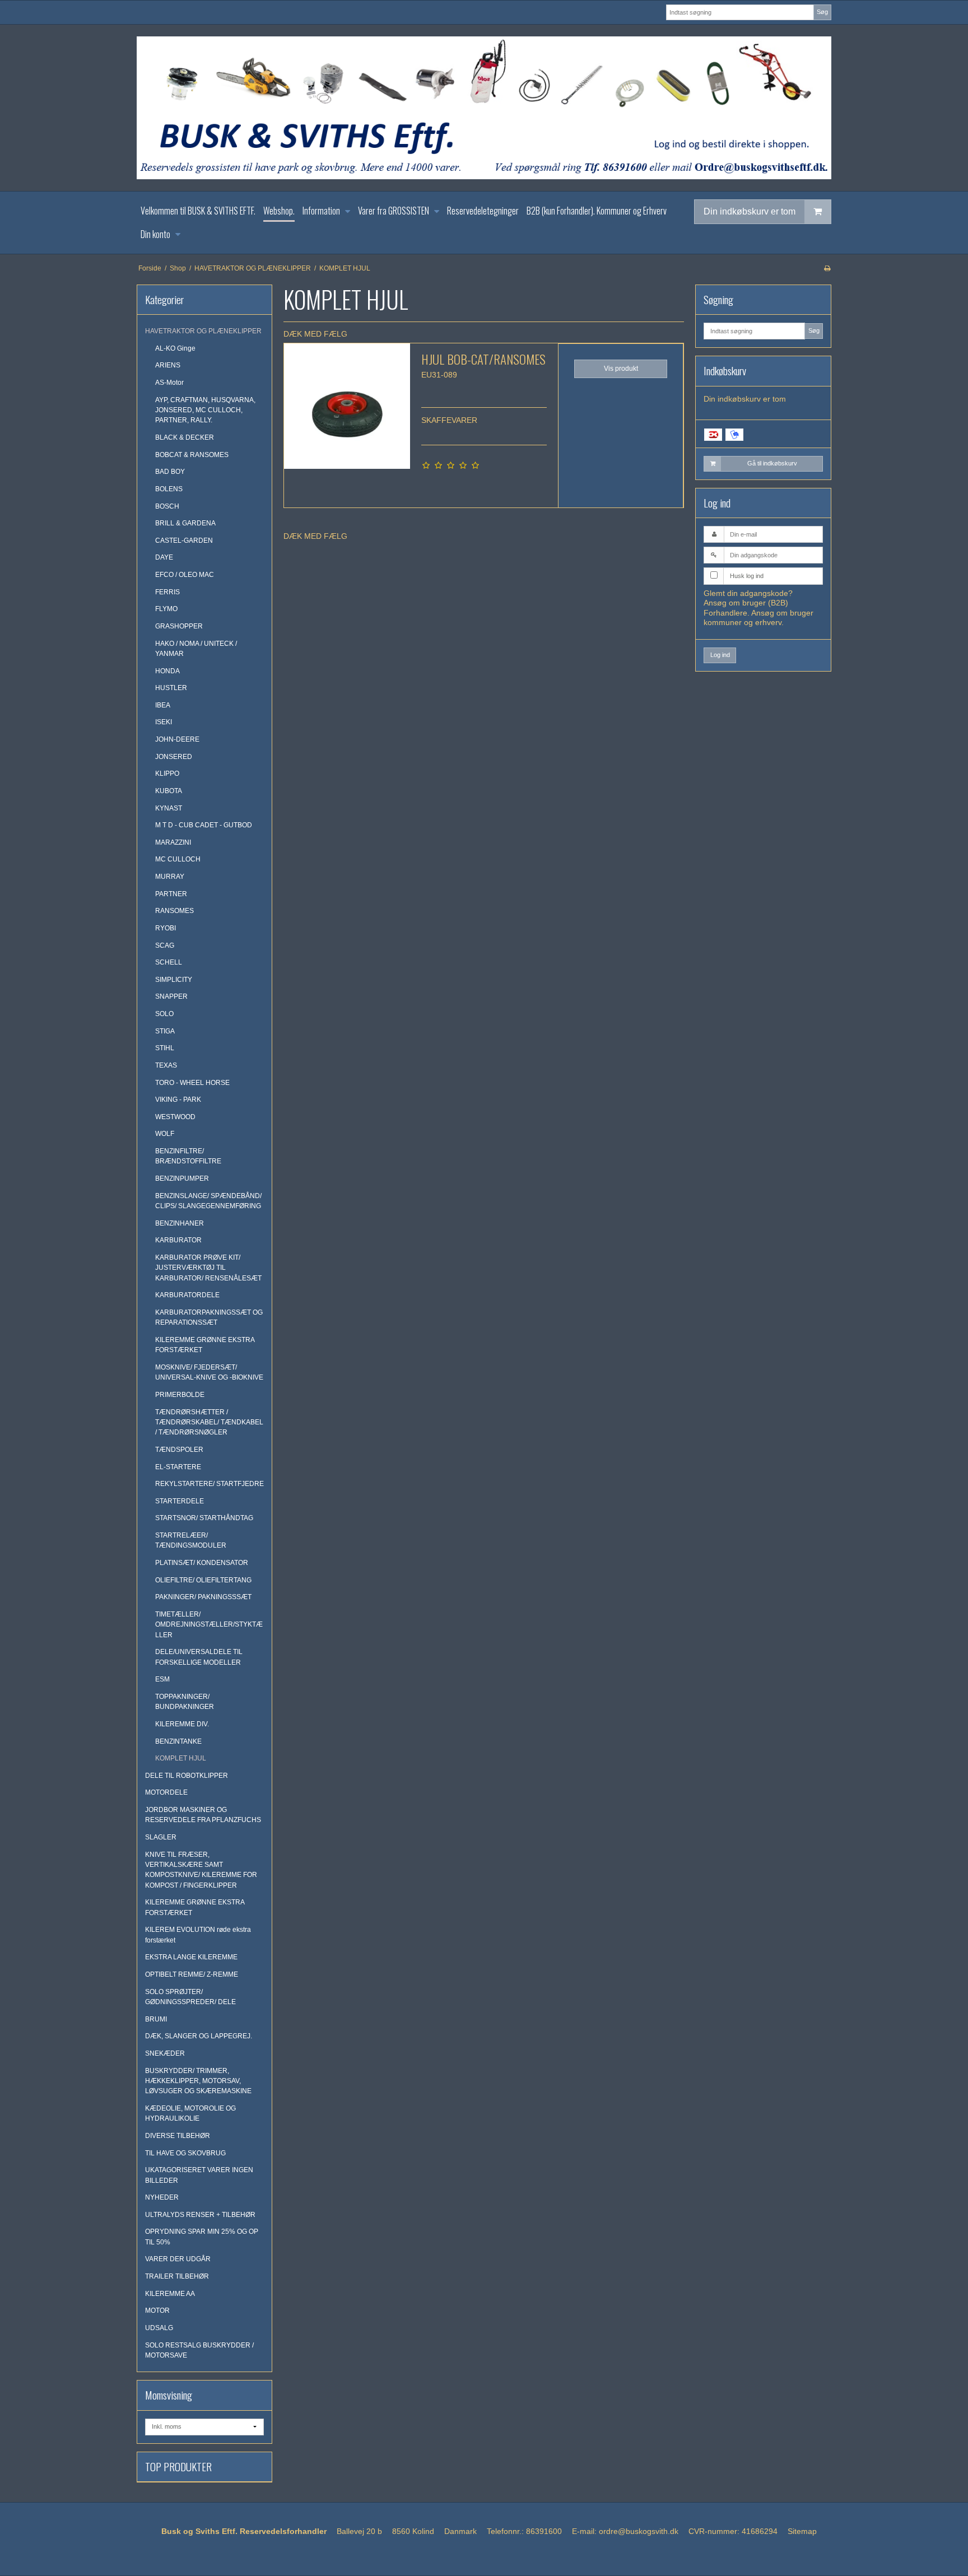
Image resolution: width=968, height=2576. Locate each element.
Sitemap (802, 2531)
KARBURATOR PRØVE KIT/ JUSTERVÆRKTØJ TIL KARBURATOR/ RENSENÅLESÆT (208, 1268)
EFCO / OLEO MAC (185, 575)
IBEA (163, 705)
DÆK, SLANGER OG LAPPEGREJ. (199, 2036)
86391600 (544, 2531)
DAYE (164, 557)
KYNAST (169, 808)
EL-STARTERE (178, 1467)
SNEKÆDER (165, 2053)
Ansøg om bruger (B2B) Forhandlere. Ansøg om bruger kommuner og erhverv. (758, 612)
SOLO (164, 1014)
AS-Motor (169, 383)
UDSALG (159, 2328)
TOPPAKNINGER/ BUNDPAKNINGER (185, 1702)
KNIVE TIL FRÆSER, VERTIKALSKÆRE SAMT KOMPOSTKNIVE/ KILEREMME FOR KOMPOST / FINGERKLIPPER (201, 1870)
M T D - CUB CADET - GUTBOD (204, 825)
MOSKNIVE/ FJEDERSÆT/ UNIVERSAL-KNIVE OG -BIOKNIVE (209, 1372)
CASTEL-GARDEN (184, 541)
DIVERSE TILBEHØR (178, 2136)
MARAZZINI (173, 842)
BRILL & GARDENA (185, 523)
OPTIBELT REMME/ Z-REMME (192, 1974)
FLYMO (166, 609)
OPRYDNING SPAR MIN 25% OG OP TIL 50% (202, 2237)
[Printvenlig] (827, 268)
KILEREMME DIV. (182, 1724)
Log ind (720, 655)
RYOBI (166, 928)
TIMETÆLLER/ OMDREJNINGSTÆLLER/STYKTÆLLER (209, 1625)
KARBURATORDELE (187, 1295)
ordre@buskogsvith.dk (639, 2531)
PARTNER (171, 894)
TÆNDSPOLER (179, 1450)
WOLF (165, 1134)
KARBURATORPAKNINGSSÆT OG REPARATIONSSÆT (209, 1317)
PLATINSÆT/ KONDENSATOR (202, 1563)
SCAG (165, 945)
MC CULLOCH (178, 859)
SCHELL (169, 962)
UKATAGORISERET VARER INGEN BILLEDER (199, 2175)
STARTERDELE (180, 1501)
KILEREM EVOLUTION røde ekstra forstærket (198, 1935)
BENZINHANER (180, 1223)
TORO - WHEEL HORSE (192, 1083)
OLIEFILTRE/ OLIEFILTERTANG (203, 1580)
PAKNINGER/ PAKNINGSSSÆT (203, 1597)
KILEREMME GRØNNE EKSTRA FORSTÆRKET (205, 1345)
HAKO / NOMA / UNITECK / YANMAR (196, 649)
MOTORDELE (166, 1792)
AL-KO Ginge (175, 348)
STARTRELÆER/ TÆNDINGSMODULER (191, 1540)
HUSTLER (171, 688)
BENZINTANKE (178, 1741)
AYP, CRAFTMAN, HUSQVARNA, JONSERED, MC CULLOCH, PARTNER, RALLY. (205, 410)
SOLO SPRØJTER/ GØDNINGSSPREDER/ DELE (190, 1997)
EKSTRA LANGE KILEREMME (191, 1957)
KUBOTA (169, 791)
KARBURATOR (178, 1240)
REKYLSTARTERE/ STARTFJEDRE (210, 1484)
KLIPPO (167, 774)
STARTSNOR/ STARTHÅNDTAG (204, 1518)
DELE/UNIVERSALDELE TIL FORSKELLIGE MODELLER (199, 1657)
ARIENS (168, 365)
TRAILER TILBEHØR (177, 2276)
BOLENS (169, 489)
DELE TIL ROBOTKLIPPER (187, 1776)
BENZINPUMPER (182, 1178)
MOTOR (157, 2311)
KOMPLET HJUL (181, 1758)
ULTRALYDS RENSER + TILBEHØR (200, 2215)
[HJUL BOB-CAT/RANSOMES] (347, 406)
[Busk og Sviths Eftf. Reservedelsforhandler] (484, 108)
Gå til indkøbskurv (772, 463)
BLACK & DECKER (185, 437)
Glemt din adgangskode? (748, 593)
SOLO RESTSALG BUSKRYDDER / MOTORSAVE (199, 2350)
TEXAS (166, 1065)
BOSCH (167, 506)
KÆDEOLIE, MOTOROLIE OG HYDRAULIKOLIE (190, 2113)
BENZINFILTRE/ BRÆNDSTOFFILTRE (188, 1156)
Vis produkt (621, 369)
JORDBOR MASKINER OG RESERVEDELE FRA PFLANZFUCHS (203, 1815)
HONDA (167, 671)
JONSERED (174, 757)
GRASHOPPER (179, 626)
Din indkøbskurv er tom (750, 211)
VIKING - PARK (178, 1100)
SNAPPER (171, 996)
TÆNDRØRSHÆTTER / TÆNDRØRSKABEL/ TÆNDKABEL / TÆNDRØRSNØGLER (209, 1422)
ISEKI (164, 722)
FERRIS (167, 592)
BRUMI (156, 2019)
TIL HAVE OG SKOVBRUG (185, 2153)
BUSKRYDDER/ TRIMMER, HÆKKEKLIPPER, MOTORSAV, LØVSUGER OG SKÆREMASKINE (198, 2081)
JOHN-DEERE (177, 739)
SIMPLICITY (174, 980)
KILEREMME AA (170, 2294)
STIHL (165, 1048)
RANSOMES (174, 911)
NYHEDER (162, 2197)
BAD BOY (170, 472)
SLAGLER (161, 1837)
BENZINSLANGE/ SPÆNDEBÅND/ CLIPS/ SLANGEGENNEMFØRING (208, 1201)
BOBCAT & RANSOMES (192, 455)
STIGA (165, 1031)
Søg (822, 12)
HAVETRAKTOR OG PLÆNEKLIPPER (203, 331)
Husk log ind (747, 576)
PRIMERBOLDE (180, 1395)
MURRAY (170, 877)
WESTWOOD (175, 1117)
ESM (162, 1679)
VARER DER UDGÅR (178, 2259)
